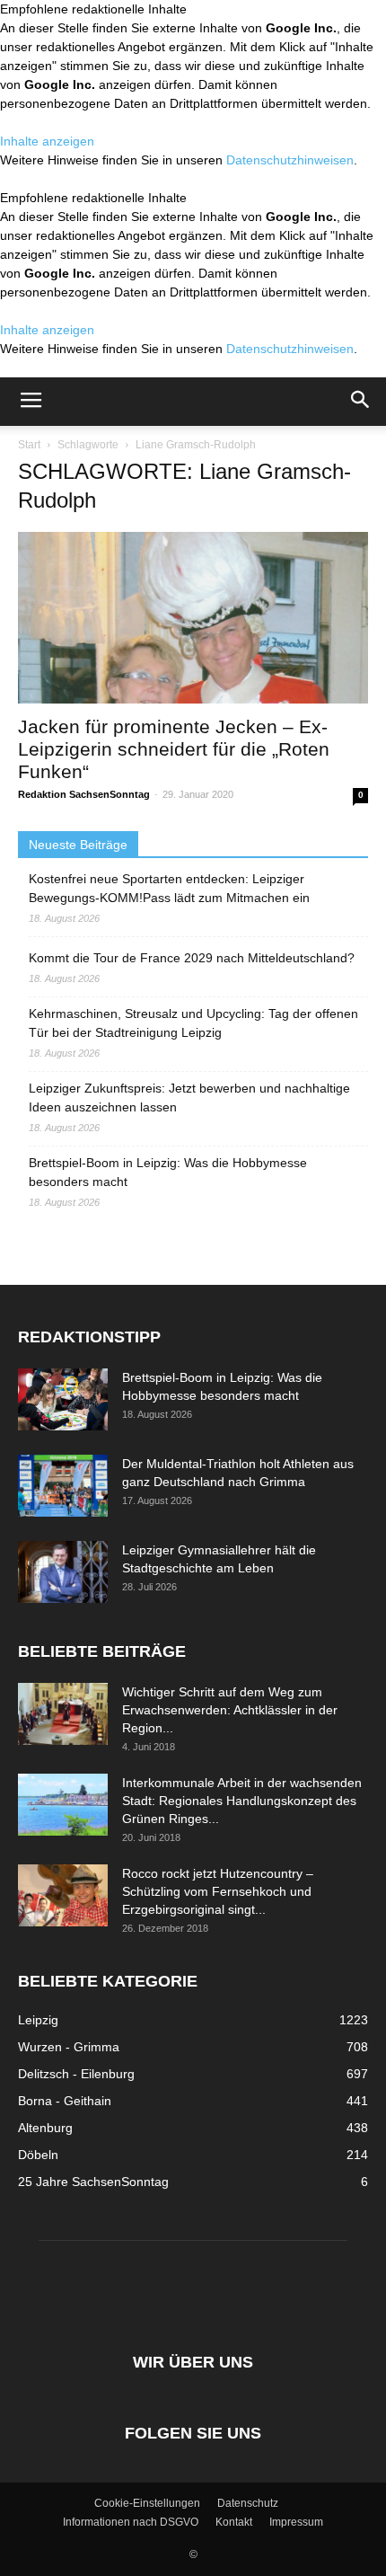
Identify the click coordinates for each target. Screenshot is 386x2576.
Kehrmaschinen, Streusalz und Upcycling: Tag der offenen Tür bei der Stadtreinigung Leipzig (193, 1023)
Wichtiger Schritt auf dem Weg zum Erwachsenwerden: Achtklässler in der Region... (230, 1710)
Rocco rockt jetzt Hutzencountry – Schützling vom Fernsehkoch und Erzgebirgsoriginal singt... (218, 1891)
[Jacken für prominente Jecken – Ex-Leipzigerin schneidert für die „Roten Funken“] (193, 618)
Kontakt (234, 2522)
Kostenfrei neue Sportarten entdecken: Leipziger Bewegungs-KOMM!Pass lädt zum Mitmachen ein (169, 888)
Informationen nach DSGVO (131, 2522)
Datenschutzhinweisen (290, 160)
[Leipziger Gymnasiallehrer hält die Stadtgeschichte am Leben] (63, 1572)
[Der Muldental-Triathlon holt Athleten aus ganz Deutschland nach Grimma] (63, 1486)
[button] (361, 402)
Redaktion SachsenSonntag (84, 794)
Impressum (296, 2522)
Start (29, 445)
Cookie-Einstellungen (147, 2503)
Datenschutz (248, 2503)
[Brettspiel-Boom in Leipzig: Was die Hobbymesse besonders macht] (63, 1399)
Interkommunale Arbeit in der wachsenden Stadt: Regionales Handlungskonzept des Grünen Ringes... (242, 1801)
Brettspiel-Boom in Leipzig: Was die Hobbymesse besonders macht (168, 1172)
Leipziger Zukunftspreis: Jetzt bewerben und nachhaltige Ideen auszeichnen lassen (189, 1098)
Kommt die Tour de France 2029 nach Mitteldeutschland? (192, 958)
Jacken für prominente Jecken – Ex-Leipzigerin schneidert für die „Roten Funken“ (174, 749)
